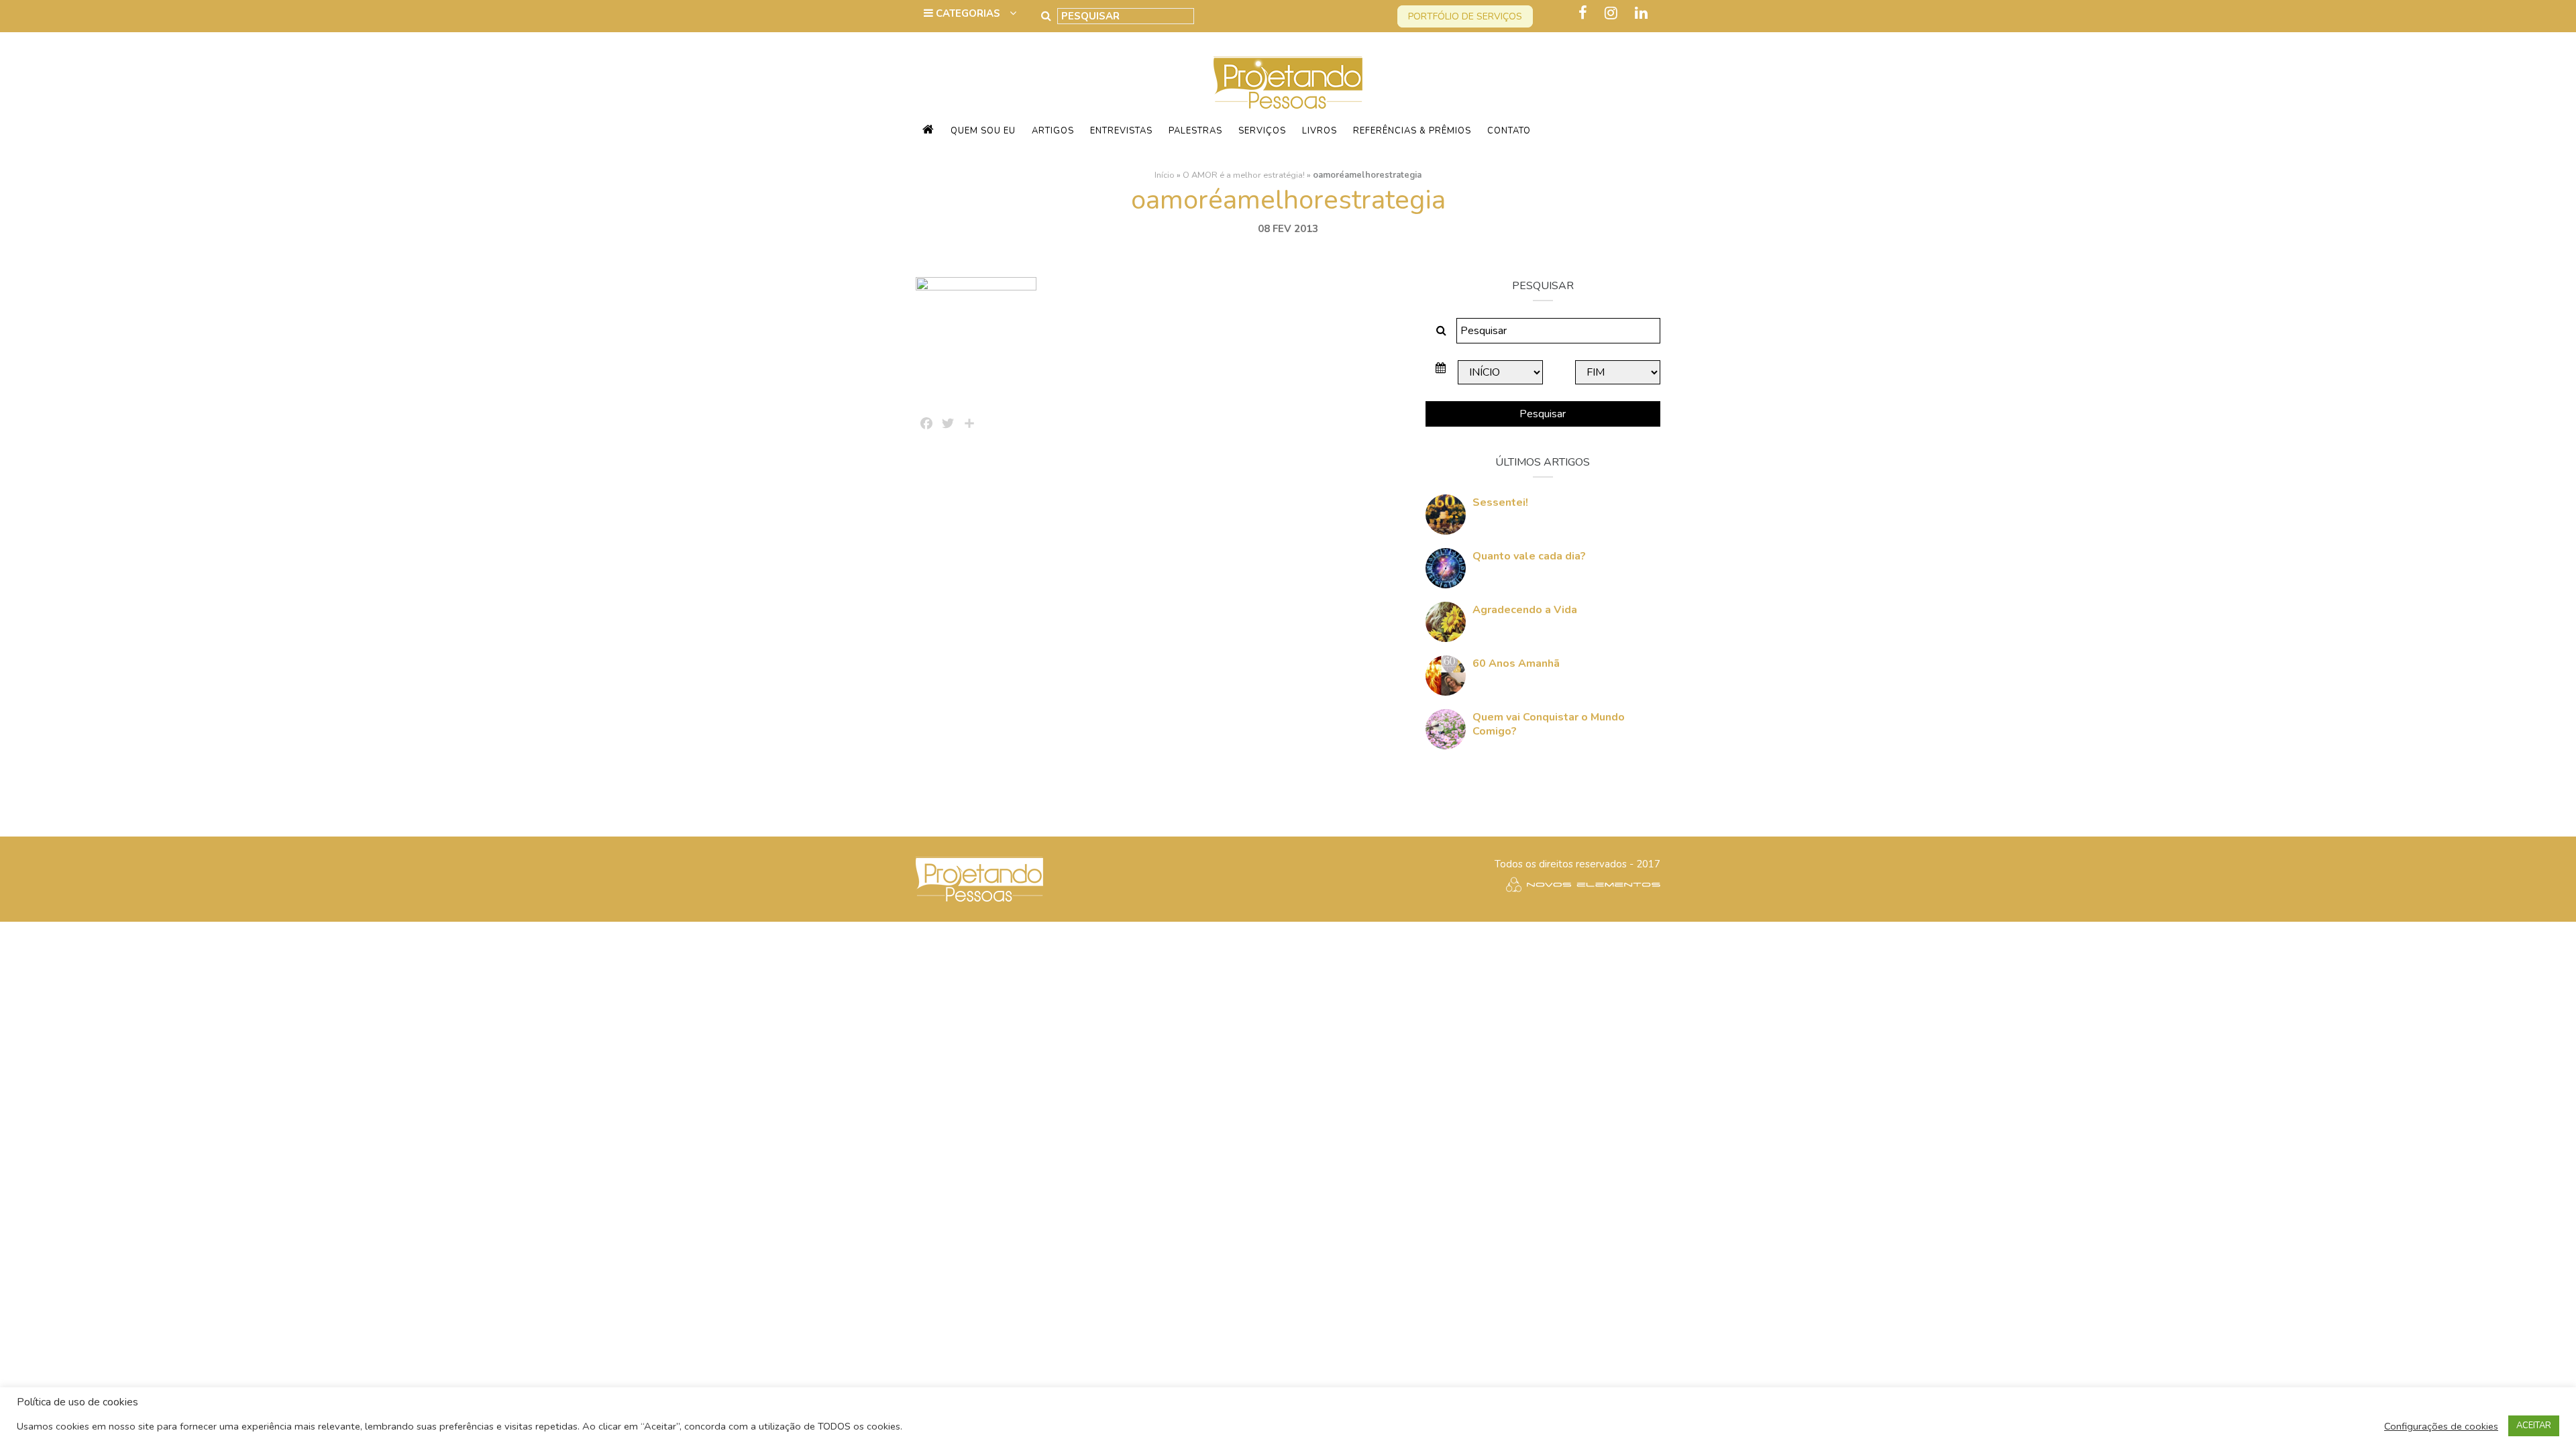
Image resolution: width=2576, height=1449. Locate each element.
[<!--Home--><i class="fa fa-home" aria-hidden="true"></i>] (928, 131)
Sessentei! (1500, 502)
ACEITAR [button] (2534, 1426)
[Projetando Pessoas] (1288, 82)
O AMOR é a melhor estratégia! (1244, 175)
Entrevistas (1121, 131)
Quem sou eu (983, 131)
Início (1165, 175)
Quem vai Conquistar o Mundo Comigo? (1549, 724)
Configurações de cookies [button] (2441, 1426)
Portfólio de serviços (1465, 16)
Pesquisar (1543, 414)
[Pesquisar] (1046, 16)
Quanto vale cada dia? (1529, 556)
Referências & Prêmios (1412, 131)
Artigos (1053, 131)
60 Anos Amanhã (1516, 663)
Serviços (1262, 131)
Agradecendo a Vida (1525, 610)
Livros (1320, 131)
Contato (1509, 131)
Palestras (1195, 131)
